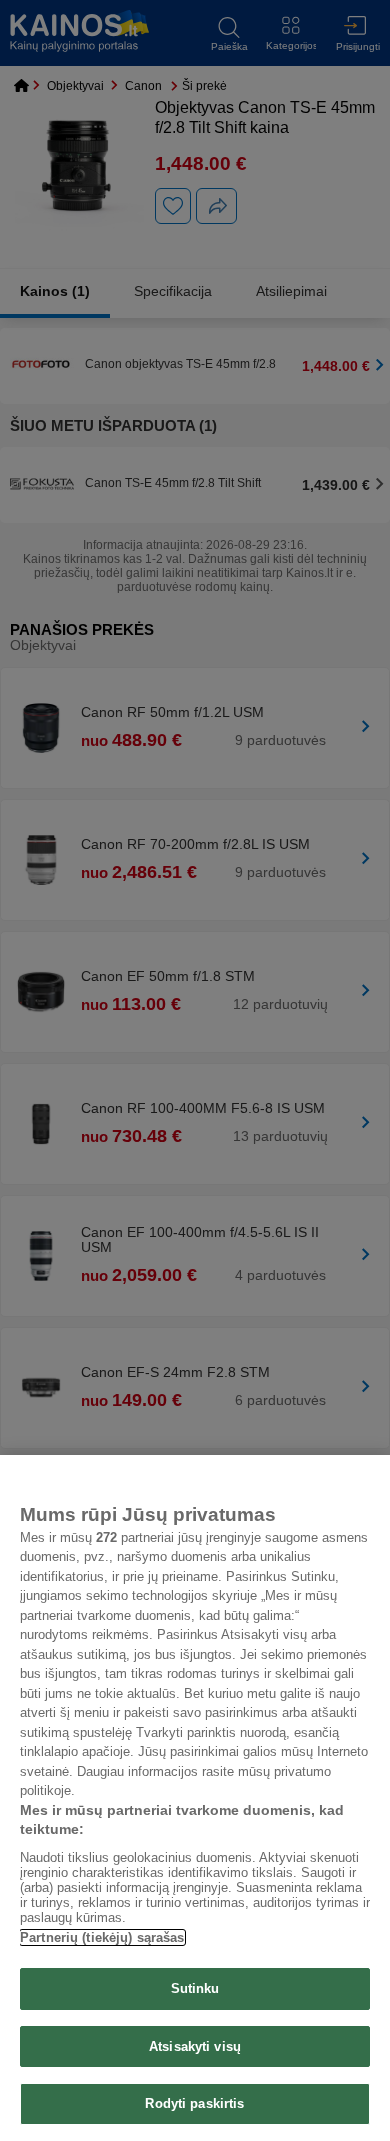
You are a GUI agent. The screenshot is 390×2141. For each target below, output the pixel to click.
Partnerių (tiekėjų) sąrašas (102, 1937)
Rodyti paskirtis (194, 2103)
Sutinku (195, 1988)
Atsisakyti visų (195, 2046)
